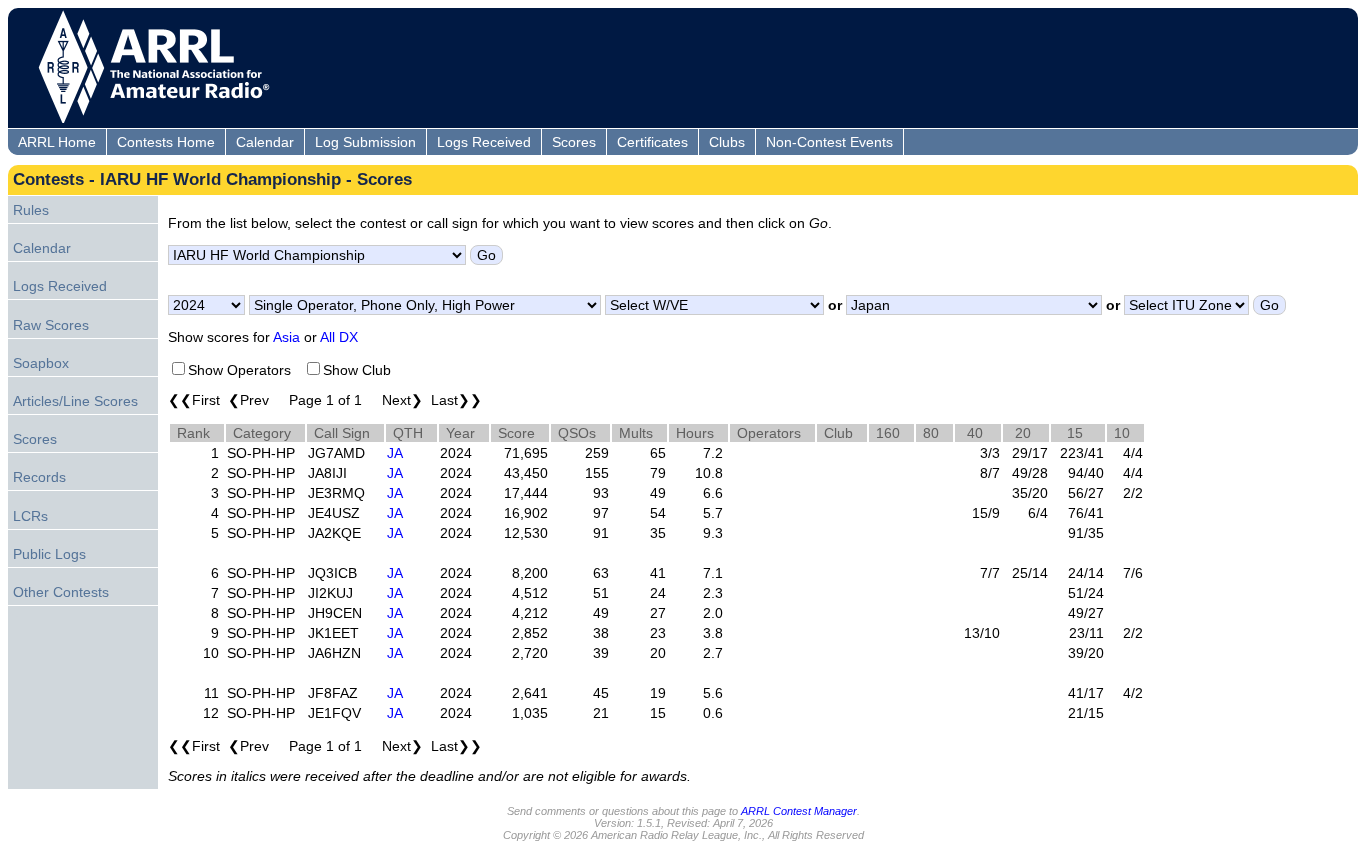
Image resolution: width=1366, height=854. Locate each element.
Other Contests (61, 592)
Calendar (265, 142)
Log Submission (365, 142)
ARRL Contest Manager (799, 811)
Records (39, 477)
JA (395, 453)
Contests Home (166, 142)
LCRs (30, 516)
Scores (574, 142)
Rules (31, 210)
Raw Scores (51, 325)
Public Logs (49, 554)
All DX (339, 337)
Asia (286, 337)
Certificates (652, 142)
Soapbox (41, 363)
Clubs (727, 142)
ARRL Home (57, 142)
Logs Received (484, 142)
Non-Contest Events (829, 142)
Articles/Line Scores (75, 401)
